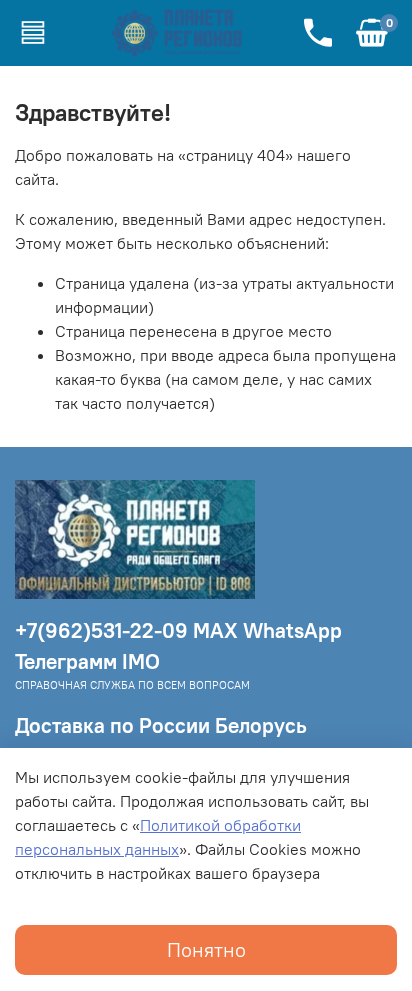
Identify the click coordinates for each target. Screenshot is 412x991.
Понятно (206, 949)
